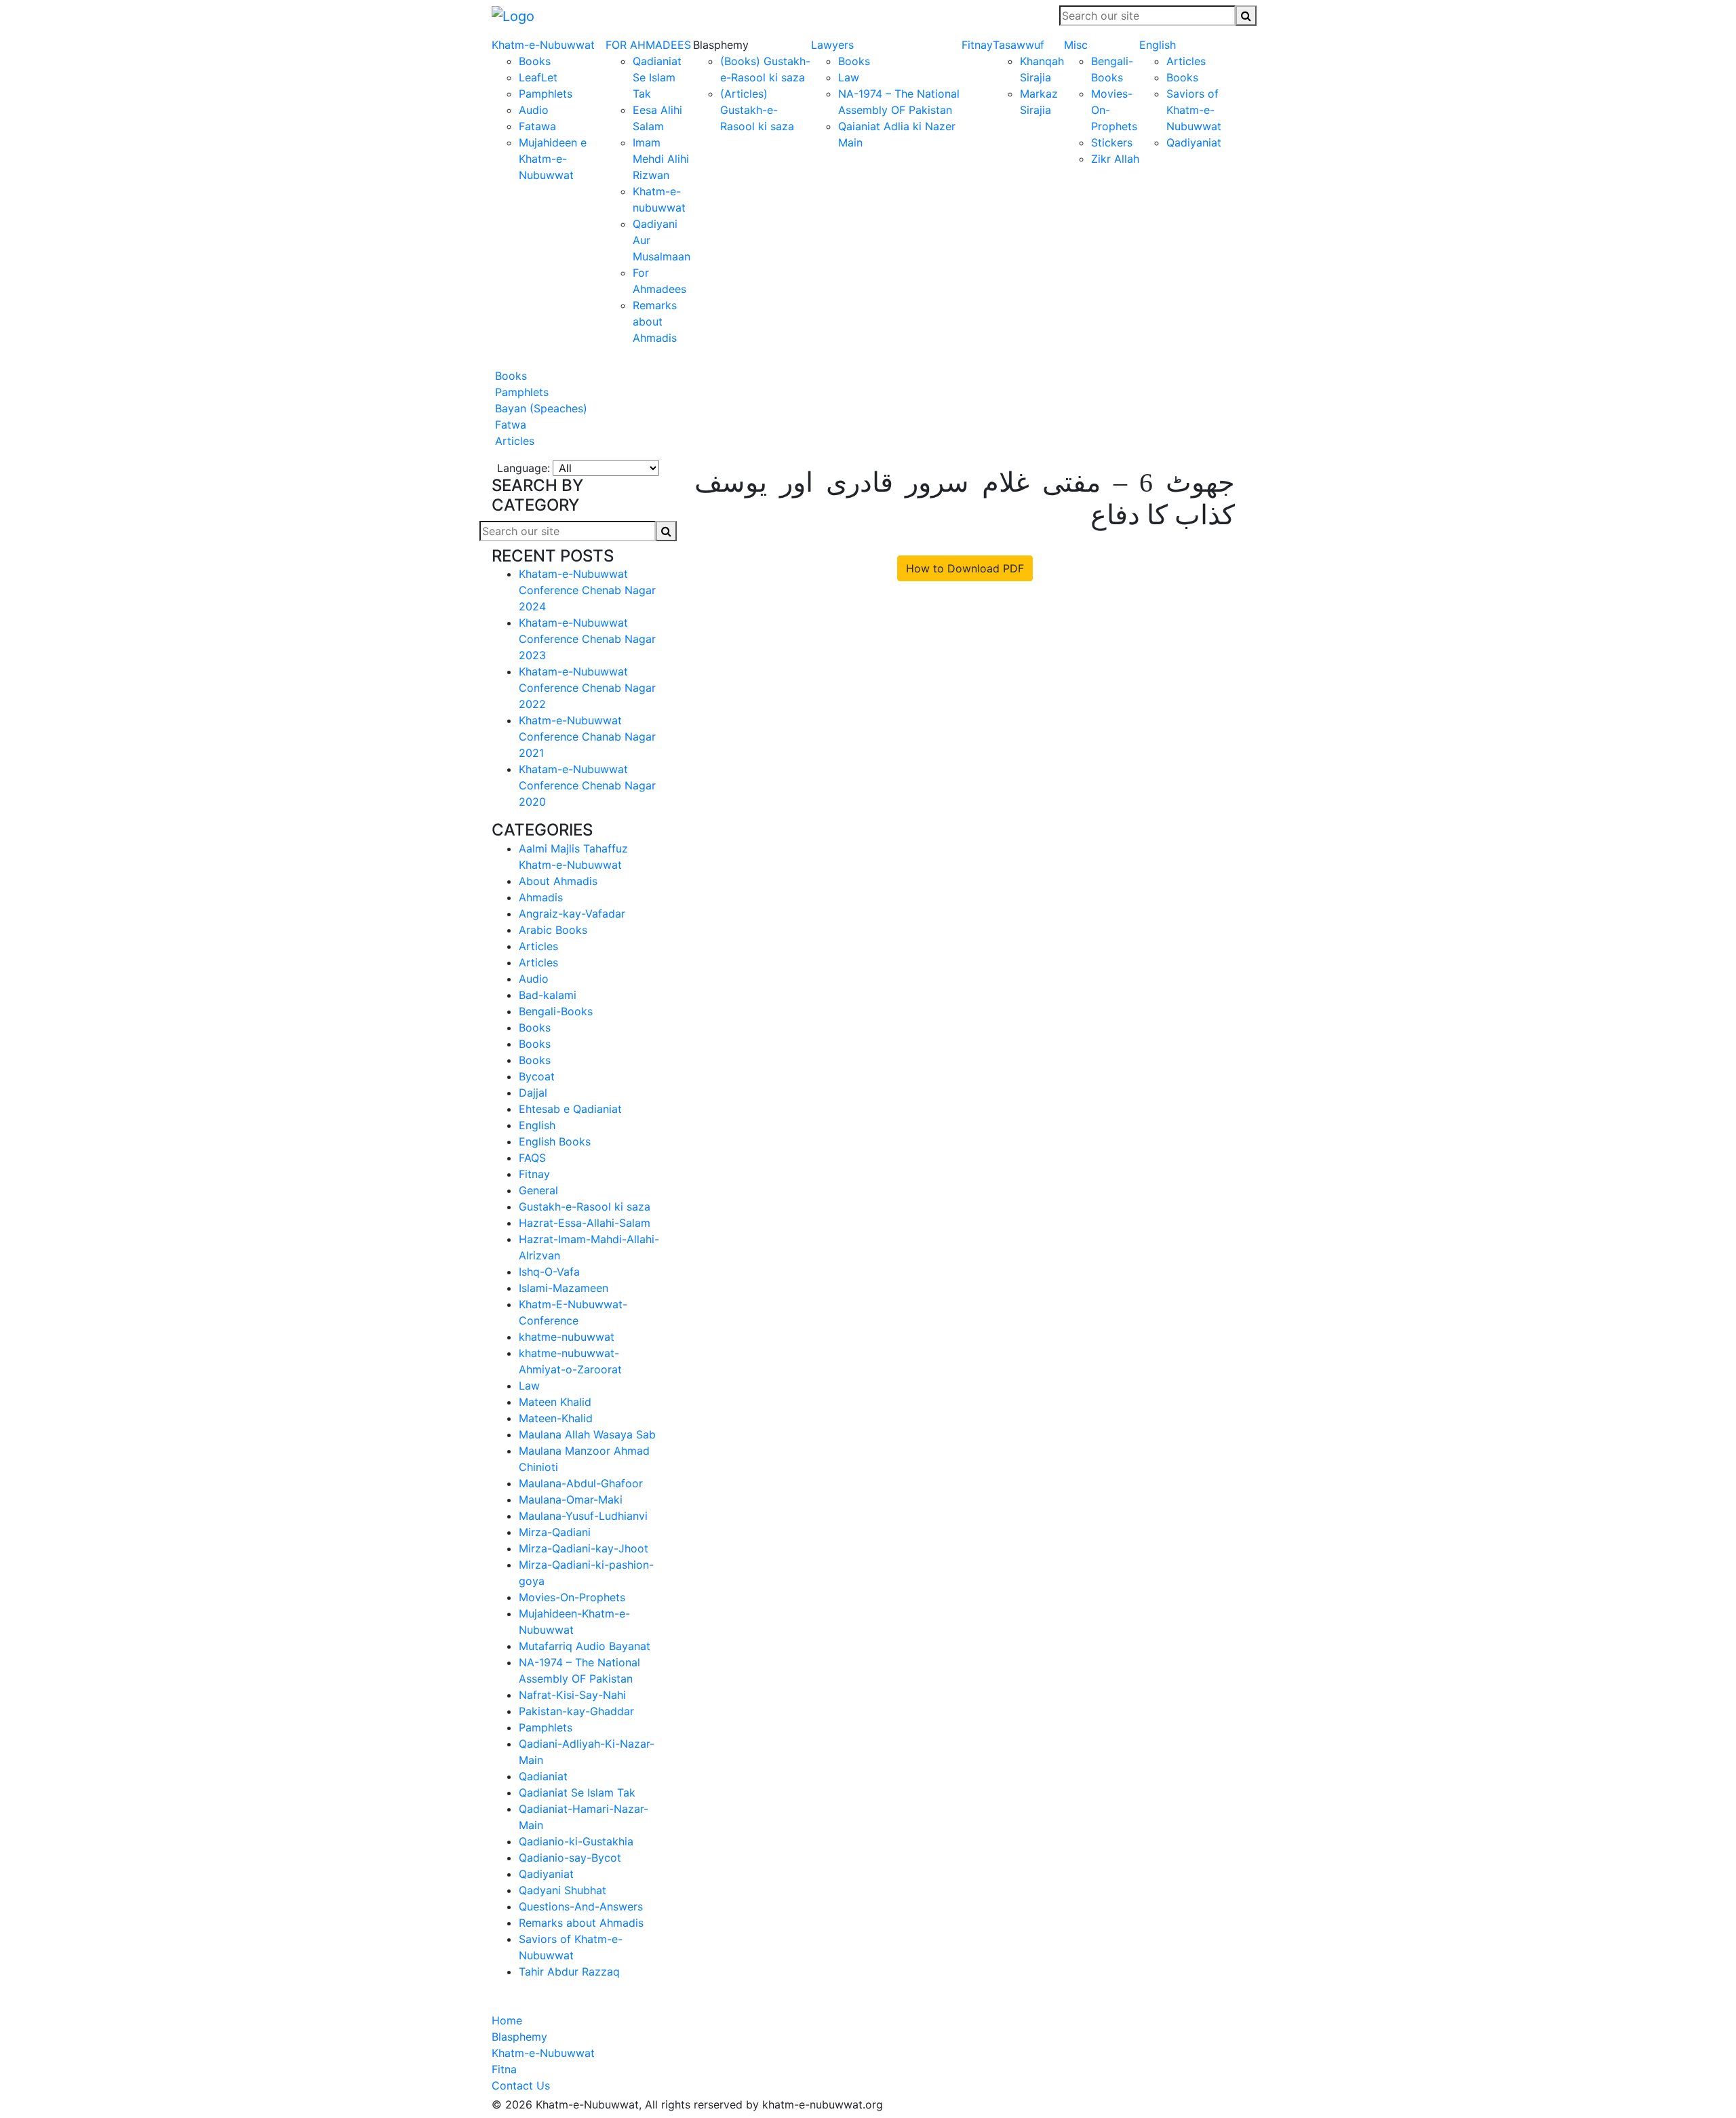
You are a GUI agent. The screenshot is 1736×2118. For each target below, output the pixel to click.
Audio (534, 110)
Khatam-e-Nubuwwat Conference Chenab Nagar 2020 (587, 785)
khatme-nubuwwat (567, 1337)
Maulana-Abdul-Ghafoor (581, 1483)
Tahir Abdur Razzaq (569, 1972)
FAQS (532, 1158)
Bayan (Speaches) (539, 408)
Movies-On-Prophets (572, 1597)
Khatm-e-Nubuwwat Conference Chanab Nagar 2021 (587, 737)
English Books (555, 1141)
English (1158, 45)
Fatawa (537, 126)
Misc (1076, 45)
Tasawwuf (1019, 45)
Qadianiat (543, 1776)
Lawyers (832, 45)
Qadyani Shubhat (563, 1890)
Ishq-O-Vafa (549, 1272)
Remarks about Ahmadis (655, 321)
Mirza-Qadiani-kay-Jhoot (584, 1548)
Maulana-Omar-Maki (571, 1499)
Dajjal (533, 1093)
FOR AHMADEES (648, 45)
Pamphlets (546, 94)
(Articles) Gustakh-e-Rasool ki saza (757, 110)
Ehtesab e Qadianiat (570, 1109)
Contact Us (521, 2085)
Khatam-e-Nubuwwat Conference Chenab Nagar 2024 (587, 590)
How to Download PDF (965, 568)
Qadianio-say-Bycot (570, 1858)
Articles (1186, 61)
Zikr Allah (1115, 159)
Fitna (504, 2069)
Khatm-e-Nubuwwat (543, 45)
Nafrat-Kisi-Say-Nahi (572, 1695)
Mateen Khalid (555, 1402)
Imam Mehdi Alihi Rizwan (661, 159)
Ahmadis (541, 897)
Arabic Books (553, 930)
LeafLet (538, 77)
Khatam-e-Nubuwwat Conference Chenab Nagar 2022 (587, 688)
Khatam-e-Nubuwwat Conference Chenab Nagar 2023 (587, 639)
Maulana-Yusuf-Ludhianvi (583, 1516)
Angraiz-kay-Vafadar (572, 914)
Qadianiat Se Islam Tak (657, 77)
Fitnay (977, 45)
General (538, 1190)
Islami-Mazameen (564, 1288)
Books (535, 61)
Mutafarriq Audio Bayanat (585, 1646)
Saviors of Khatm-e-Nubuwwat (1194, 110)
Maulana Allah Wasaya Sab (587, 1434)
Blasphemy (519, 2037)
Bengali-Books (556, 1011)
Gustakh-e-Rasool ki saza (585, 1207)
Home (507, 2020)
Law (849, 77)
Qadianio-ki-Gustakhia (576, 1841)
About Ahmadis (558, 881)
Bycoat (537, 1076)
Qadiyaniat (1194, 142)
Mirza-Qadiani (555, 1532)
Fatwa (509, 425)
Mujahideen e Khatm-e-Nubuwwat (553, 159)
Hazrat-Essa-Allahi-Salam (585, 1223)
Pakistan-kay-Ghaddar (576, 1711)
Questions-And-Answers (581, 1906)
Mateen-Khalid (556, 1418)
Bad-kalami (548, 995)
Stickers (1112, 142)
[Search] (1246, 16)
